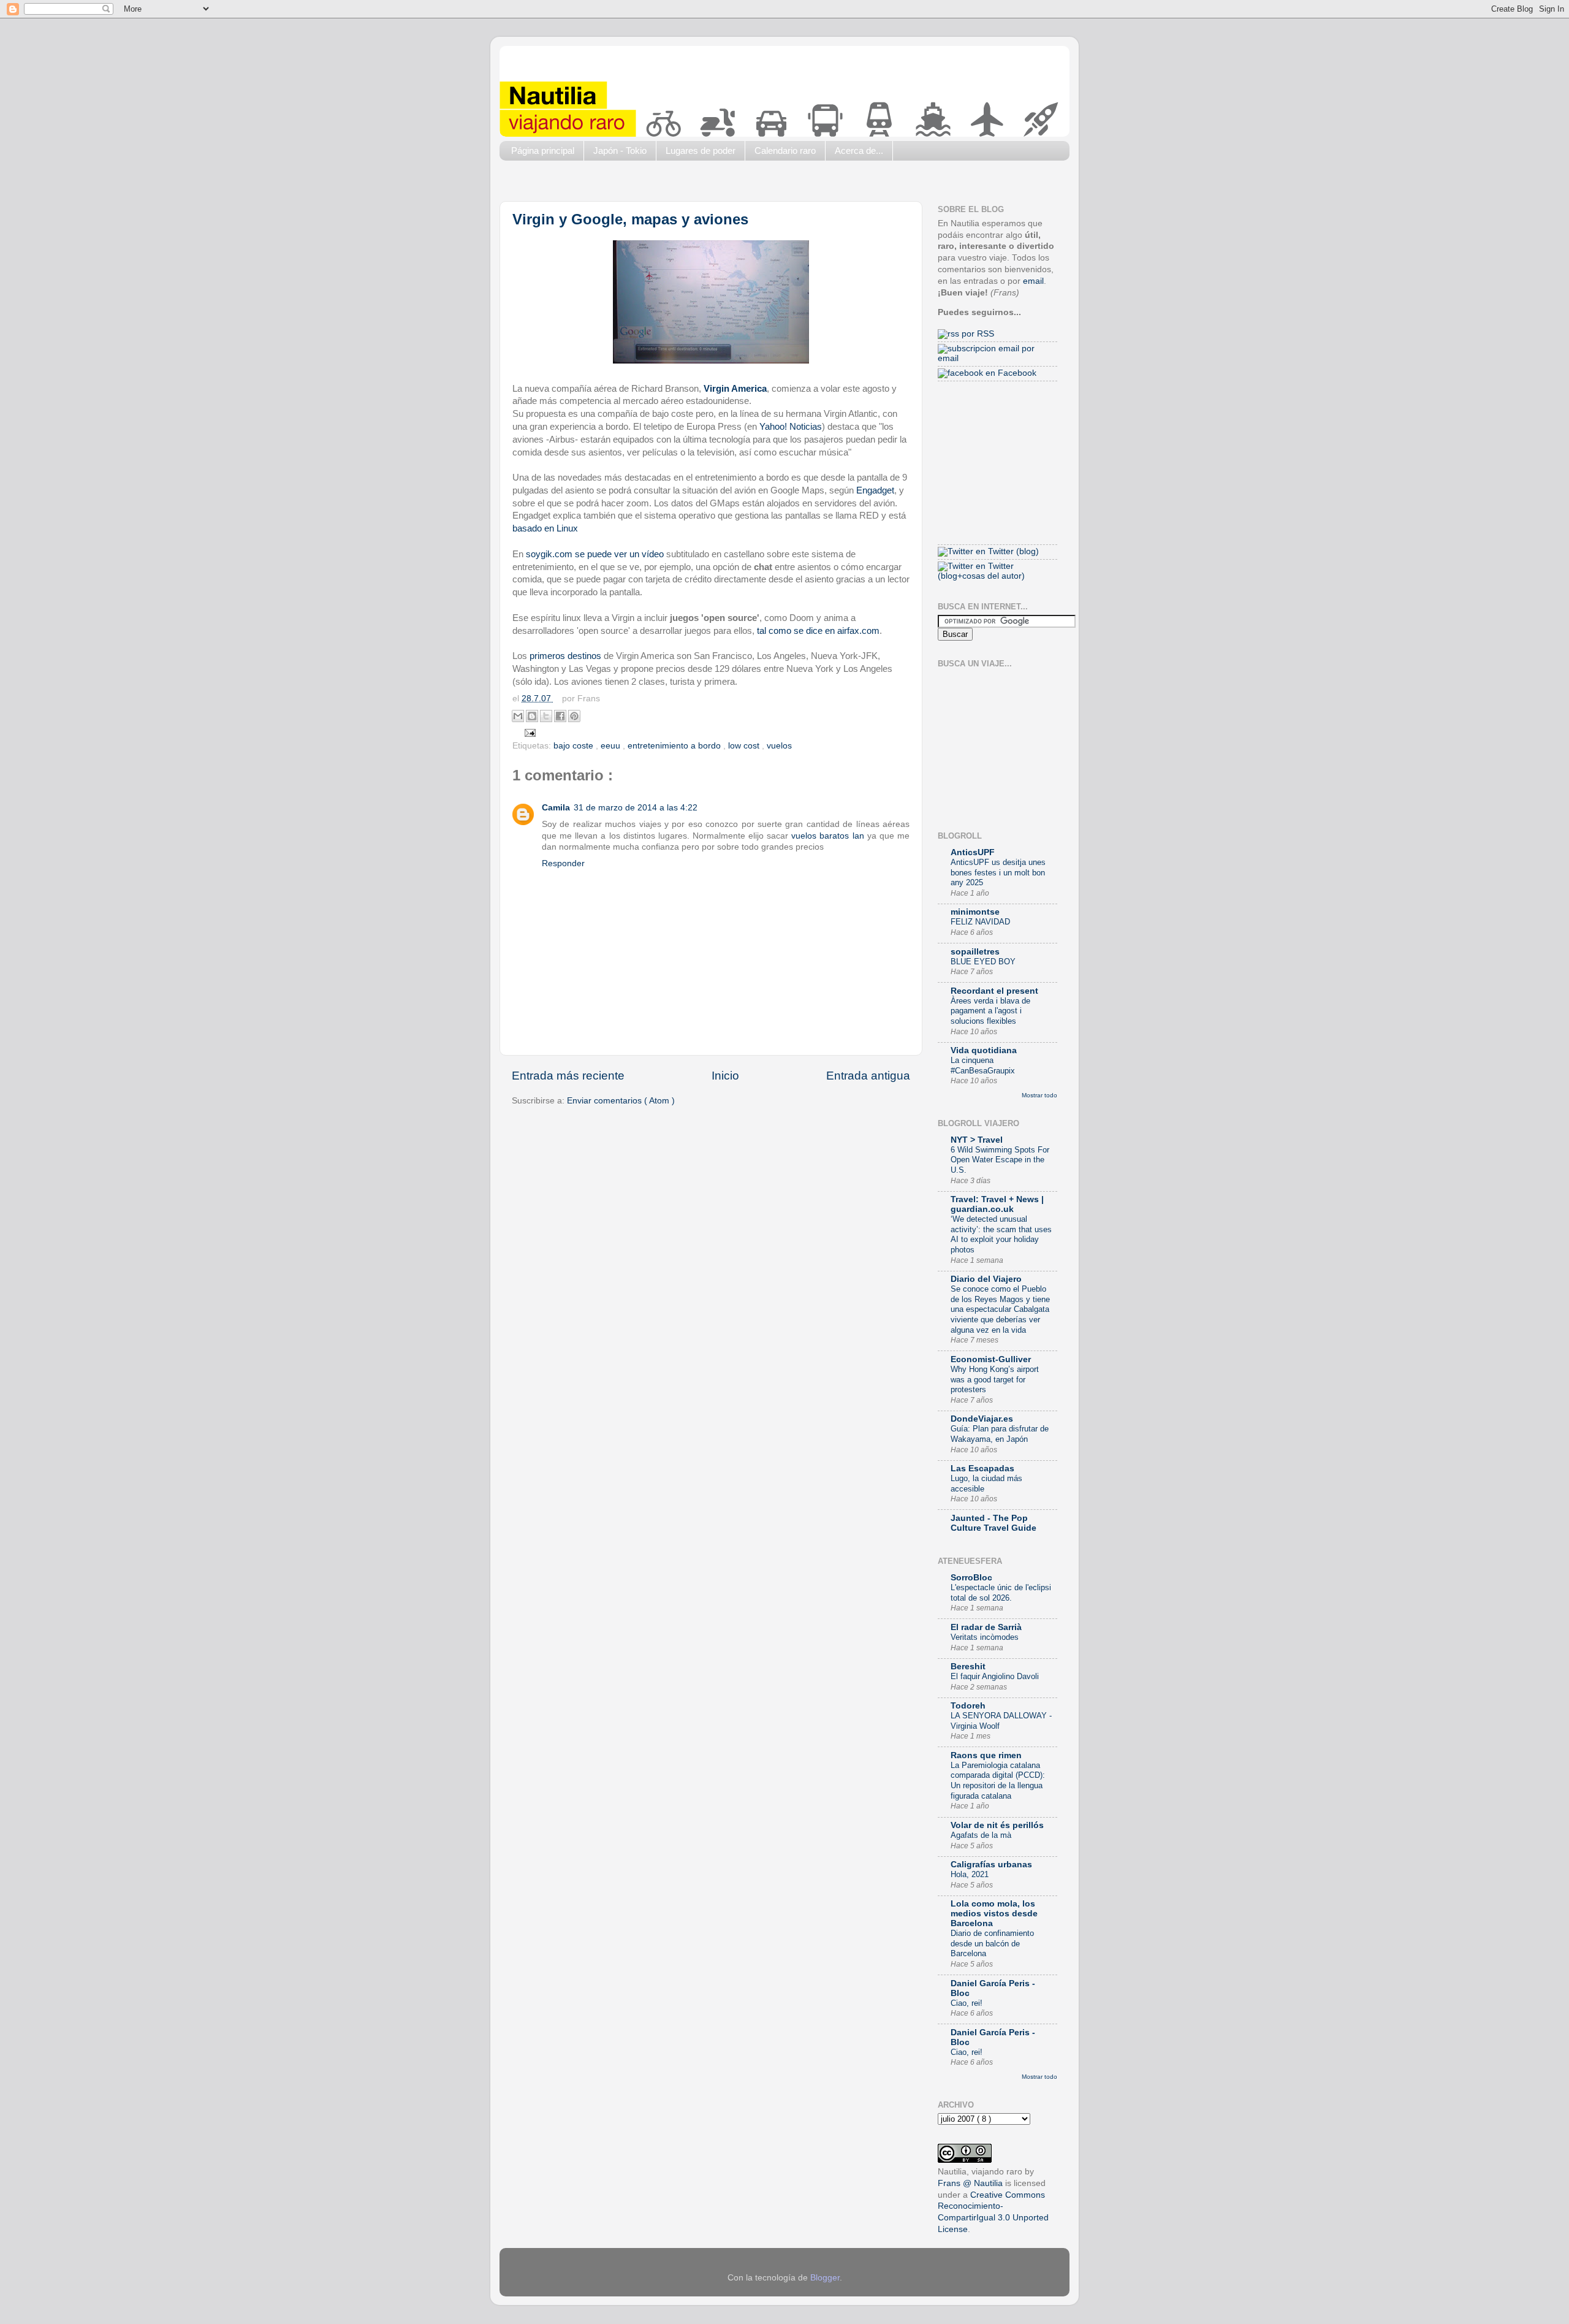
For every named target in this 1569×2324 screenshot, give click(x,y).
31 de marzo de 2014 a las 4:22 (636, 808)
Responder (563, 863)
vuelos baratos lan (827, 836)
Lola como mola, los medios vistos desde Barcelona (994, 1914)
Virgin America (735, 389)
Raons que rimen (986, 1755)
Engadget (875, 490)
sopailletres (975, 952)
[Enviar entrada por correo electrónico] (529, 732)
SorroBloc (971, 1578)
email (1033, 281)
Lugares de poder (701, 150)
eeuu (612, 746)
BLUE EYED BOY (983, 962)
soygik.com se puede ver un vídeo (595, 554)
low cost (745, 746)
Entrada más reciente (568, 1076)
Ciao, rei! (967, 2003)
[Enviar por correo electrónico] (518, 716)
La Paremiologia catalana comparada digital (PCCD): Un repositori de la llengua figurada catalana (998, 1781)
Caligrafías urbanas (991, 1865)
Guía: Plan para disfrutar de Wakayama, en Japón (1000, 1434)
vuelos (779, 746)
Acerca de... (859, 150)
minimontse (975, 912)
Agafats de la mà (981, 1835)
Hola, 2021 (970, 1874)
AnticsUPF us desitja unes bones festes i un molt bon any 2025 (998, 872)
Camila (556, 808)
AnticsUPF (973, 852)
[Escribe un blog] (532, 716)
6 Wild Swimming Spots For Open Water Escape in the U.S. (1000, 1160)
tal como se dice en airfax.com (818, 631)
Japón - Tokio (620, 150)
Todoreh (968, 1706)
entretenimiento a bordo (675, 746)
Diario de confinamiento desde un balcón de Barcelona (992, 1943)
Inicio (725, 1076)
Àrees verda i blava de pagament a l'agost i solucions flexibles (990, 1011)
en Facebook (1010, 373)
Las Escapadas (982, 1469)
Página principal (543, 150)
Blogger (825, 2278)
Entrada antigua (868, 1076)
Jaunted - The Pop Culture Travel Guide (993, 1523)
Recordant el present (994, 991)
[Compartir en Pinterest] (574, 716)
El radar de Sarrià (986, 1627)
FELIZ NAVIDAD (980, 922)
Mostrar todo (1039, 1095)
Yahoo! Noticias (791, 427)
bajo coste (575, 746)
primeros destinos (565, 656)
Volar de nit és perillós (997, 1825)
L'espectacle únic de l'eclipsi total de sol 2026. (1001, 1593)
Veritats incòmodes (985, 1637)
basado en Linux (545, 528)
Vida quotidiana (984, 1050)
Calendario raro (785, 150)
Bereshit (968, 1667)
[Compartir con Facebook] (560, 716)
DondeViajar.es (982, 1419)
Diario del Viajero (986, 1279)
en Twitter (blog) (1006, 551)
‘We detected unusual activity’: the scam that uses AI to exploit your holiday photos (1001, 1234)
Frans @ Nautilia (970, 2183)
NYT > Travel (977, 1140)
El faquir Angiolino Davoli (995, 1676)
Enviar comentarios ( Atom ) (621, 1101)
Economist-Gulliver (991, 1359)
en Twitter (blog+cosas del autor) (981, 571)
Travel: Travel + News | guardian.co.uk (997, 1204)
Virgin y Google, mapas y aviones (630, 219)
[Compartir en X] (546, 716)
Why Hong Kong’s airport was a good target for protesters (995, 1379)
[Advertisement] (723, 184)
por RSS (977, 334)
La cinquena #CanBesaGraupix (983, 1065)
